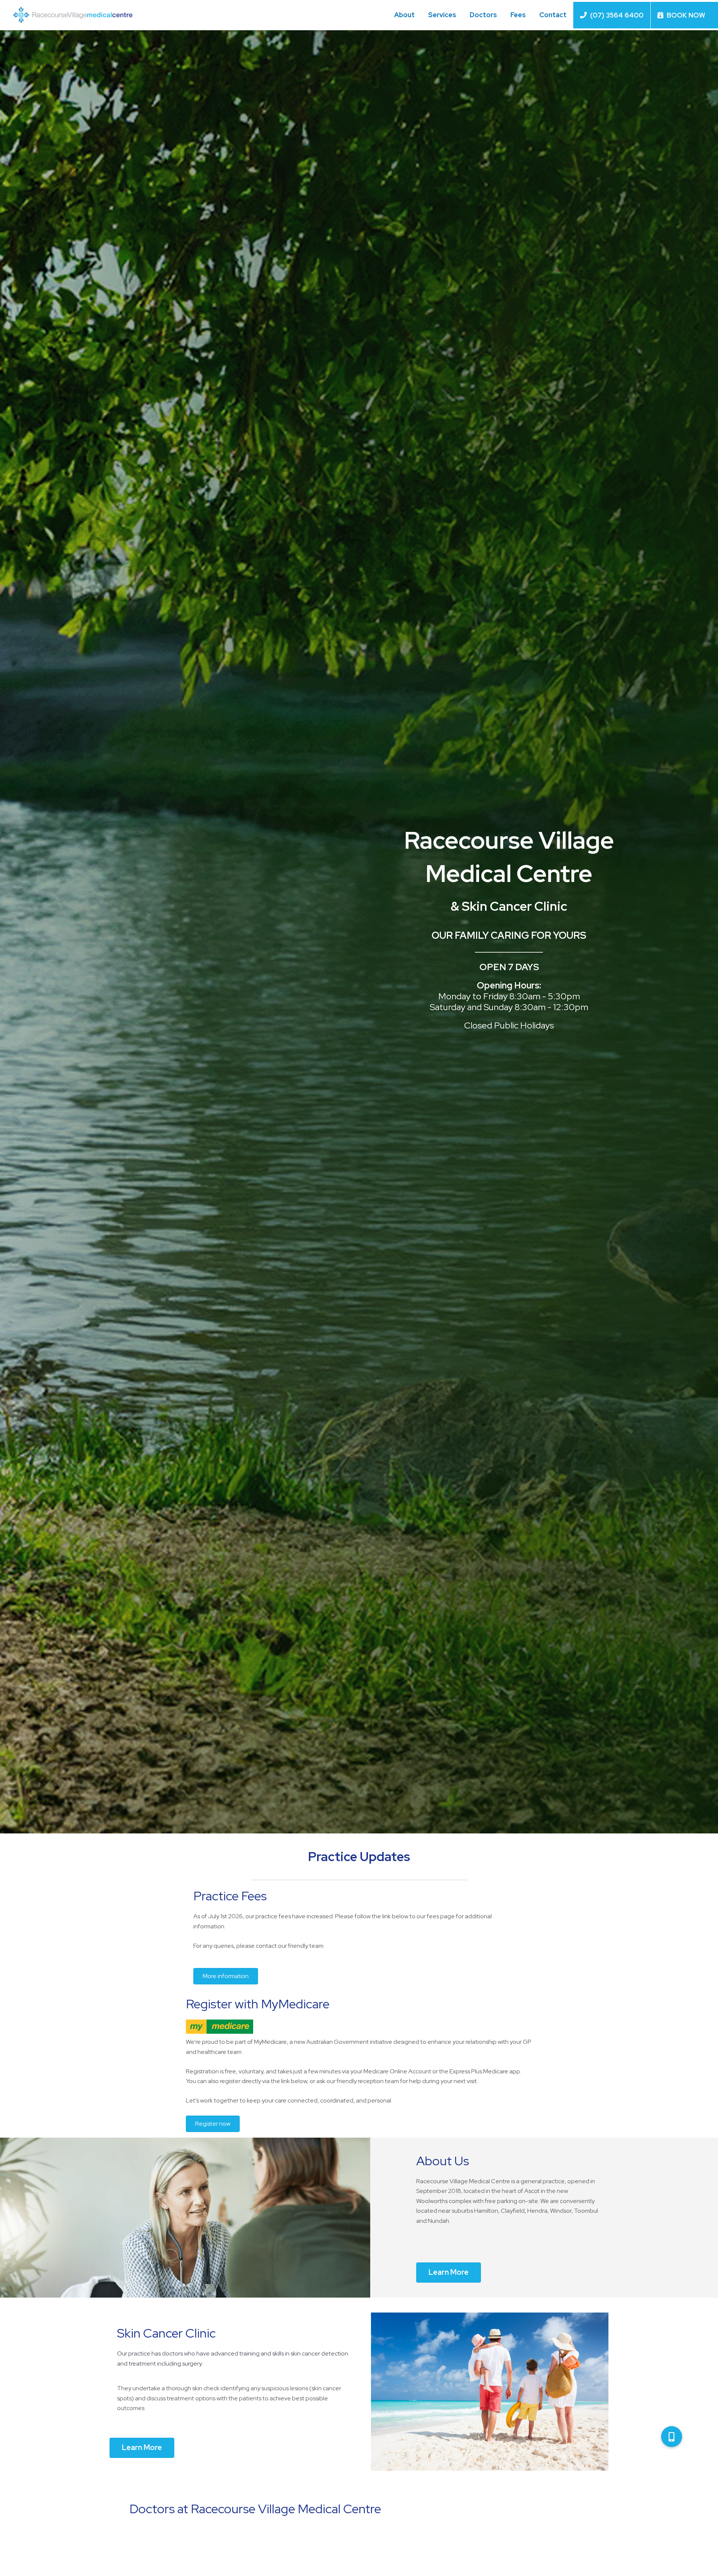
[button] (672, 2437)
